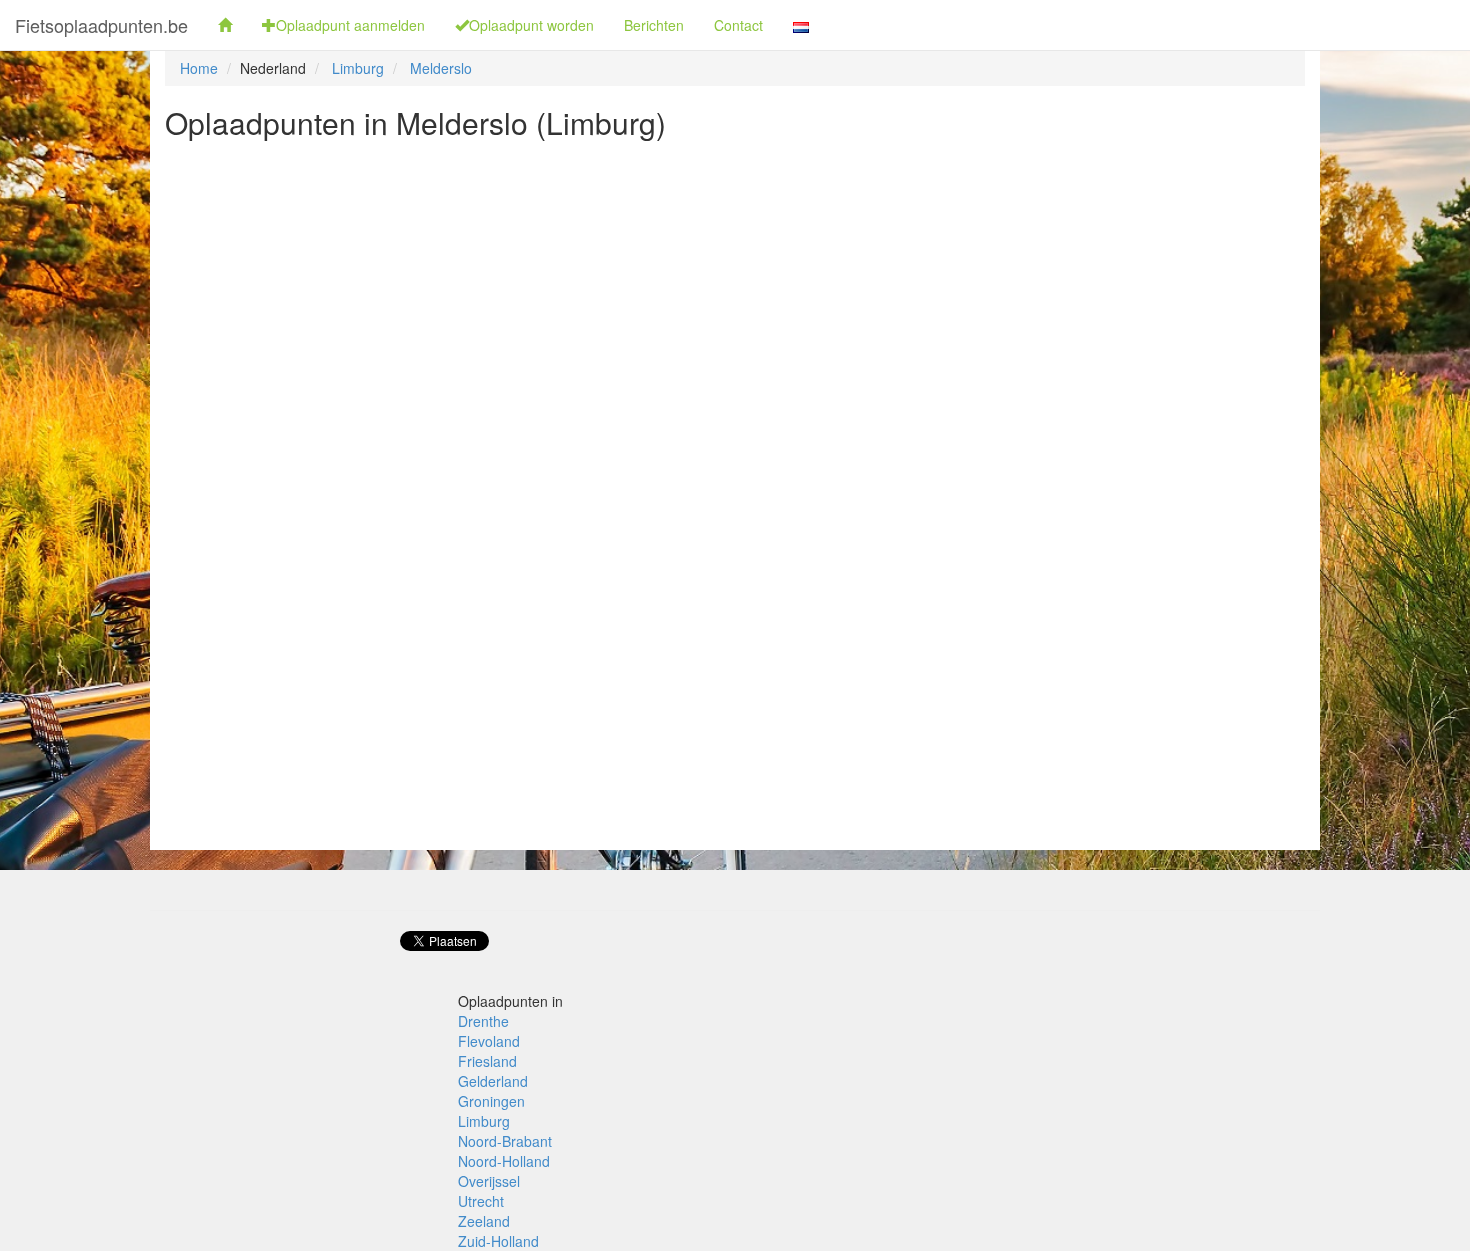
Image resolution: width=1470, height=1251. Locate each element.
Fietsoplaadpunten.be (101, 25)
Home (199, 68)
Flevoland (489, 1041)
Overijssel (489, 1181)
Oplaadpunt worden (531, 25)
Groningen (491, 1101)
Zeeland (484, 1221)
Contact (738, 25)
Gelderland (493, 1081)
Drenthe (483, 1021)
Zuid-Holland (498, 1241)
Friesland (487, 1061)
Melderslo (441, 68)
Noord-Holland (504, 1161)
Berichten (654, 25)
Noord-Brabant (505, 1141)
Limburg (358, 68)
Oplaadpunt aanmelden (350, 25)
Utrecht (481, 1201)
